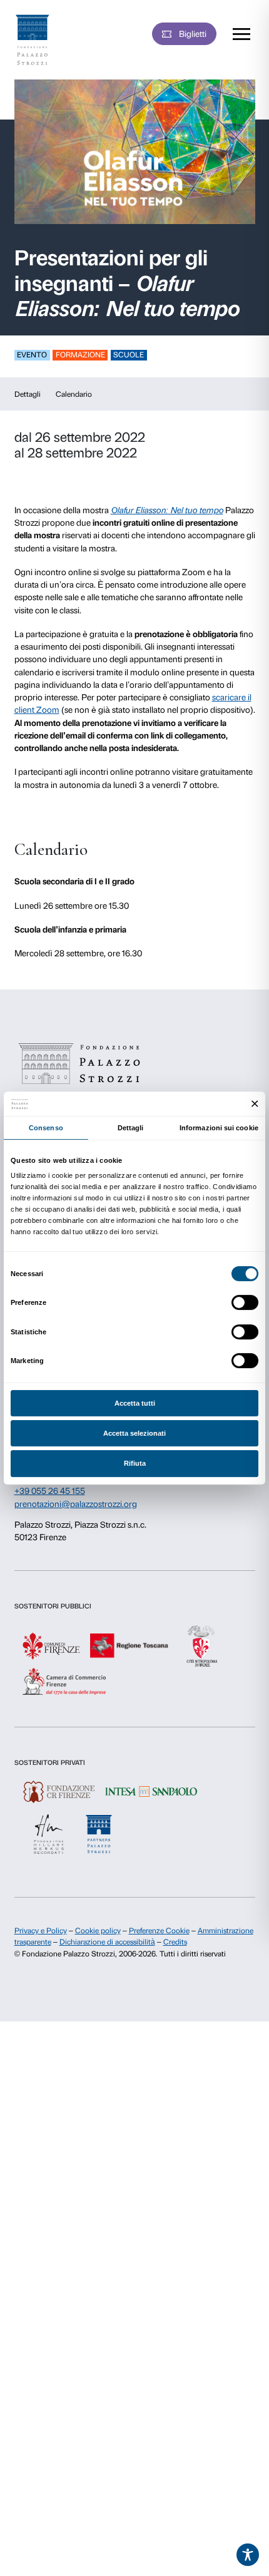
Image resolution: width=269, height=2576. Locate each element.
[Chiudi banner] (255, 1104)
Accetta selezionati (134, 1433)
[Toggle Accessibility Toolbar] (248, 2555)
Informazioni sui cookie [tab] (219, 1128)
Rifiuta (135, 1463)
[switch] (245, 1302)
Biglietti (193, 34)
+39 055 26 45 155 (50, 1491)
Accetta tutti (135, 1403)
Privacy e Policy (41, 1931)
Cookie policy (98, 1931)
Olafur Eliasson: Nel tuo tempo (167, 510)
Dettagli (28, 394)
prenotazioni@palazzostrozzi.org (76, 1504)
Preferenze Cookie (159, 1931)
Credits (175, 1942)
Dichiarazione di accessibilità (107, 1942)
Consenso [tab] (46, 1128)
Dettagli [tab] (131, 1128)
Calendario (74, 394)
